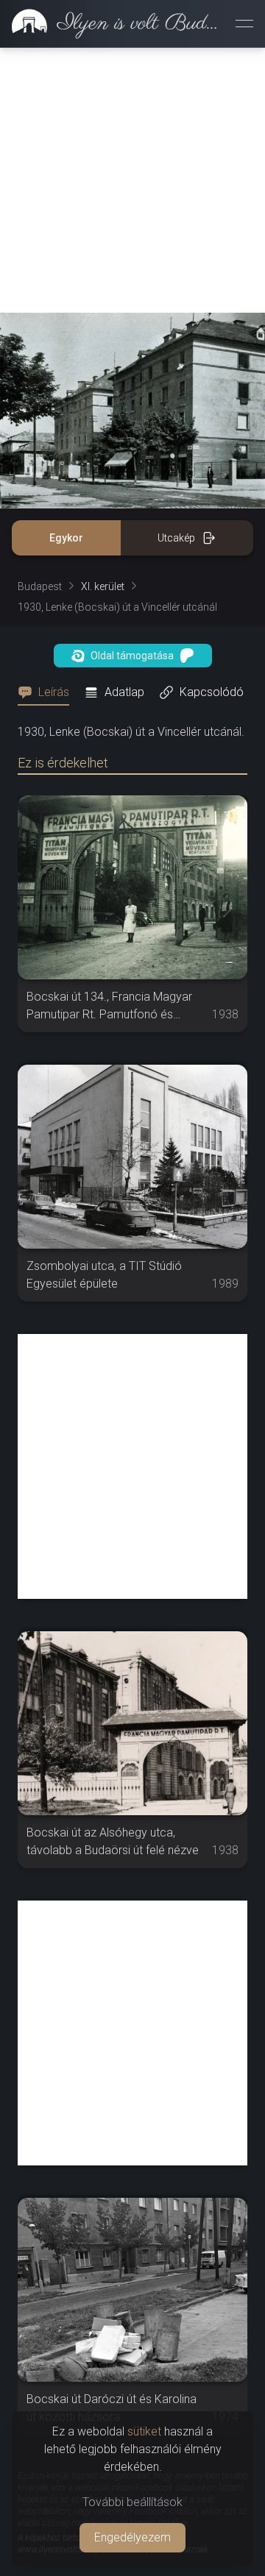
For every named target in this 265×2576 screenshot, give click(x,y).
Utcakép (176, 538)
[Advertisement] (132, 180)
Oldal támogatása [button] (132, 656)
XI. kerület (103, 586)
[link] (112, 24)
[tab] (48, 692)
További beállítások (132, 2502)
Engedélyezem (132, 2537)
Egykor (66, 538)
